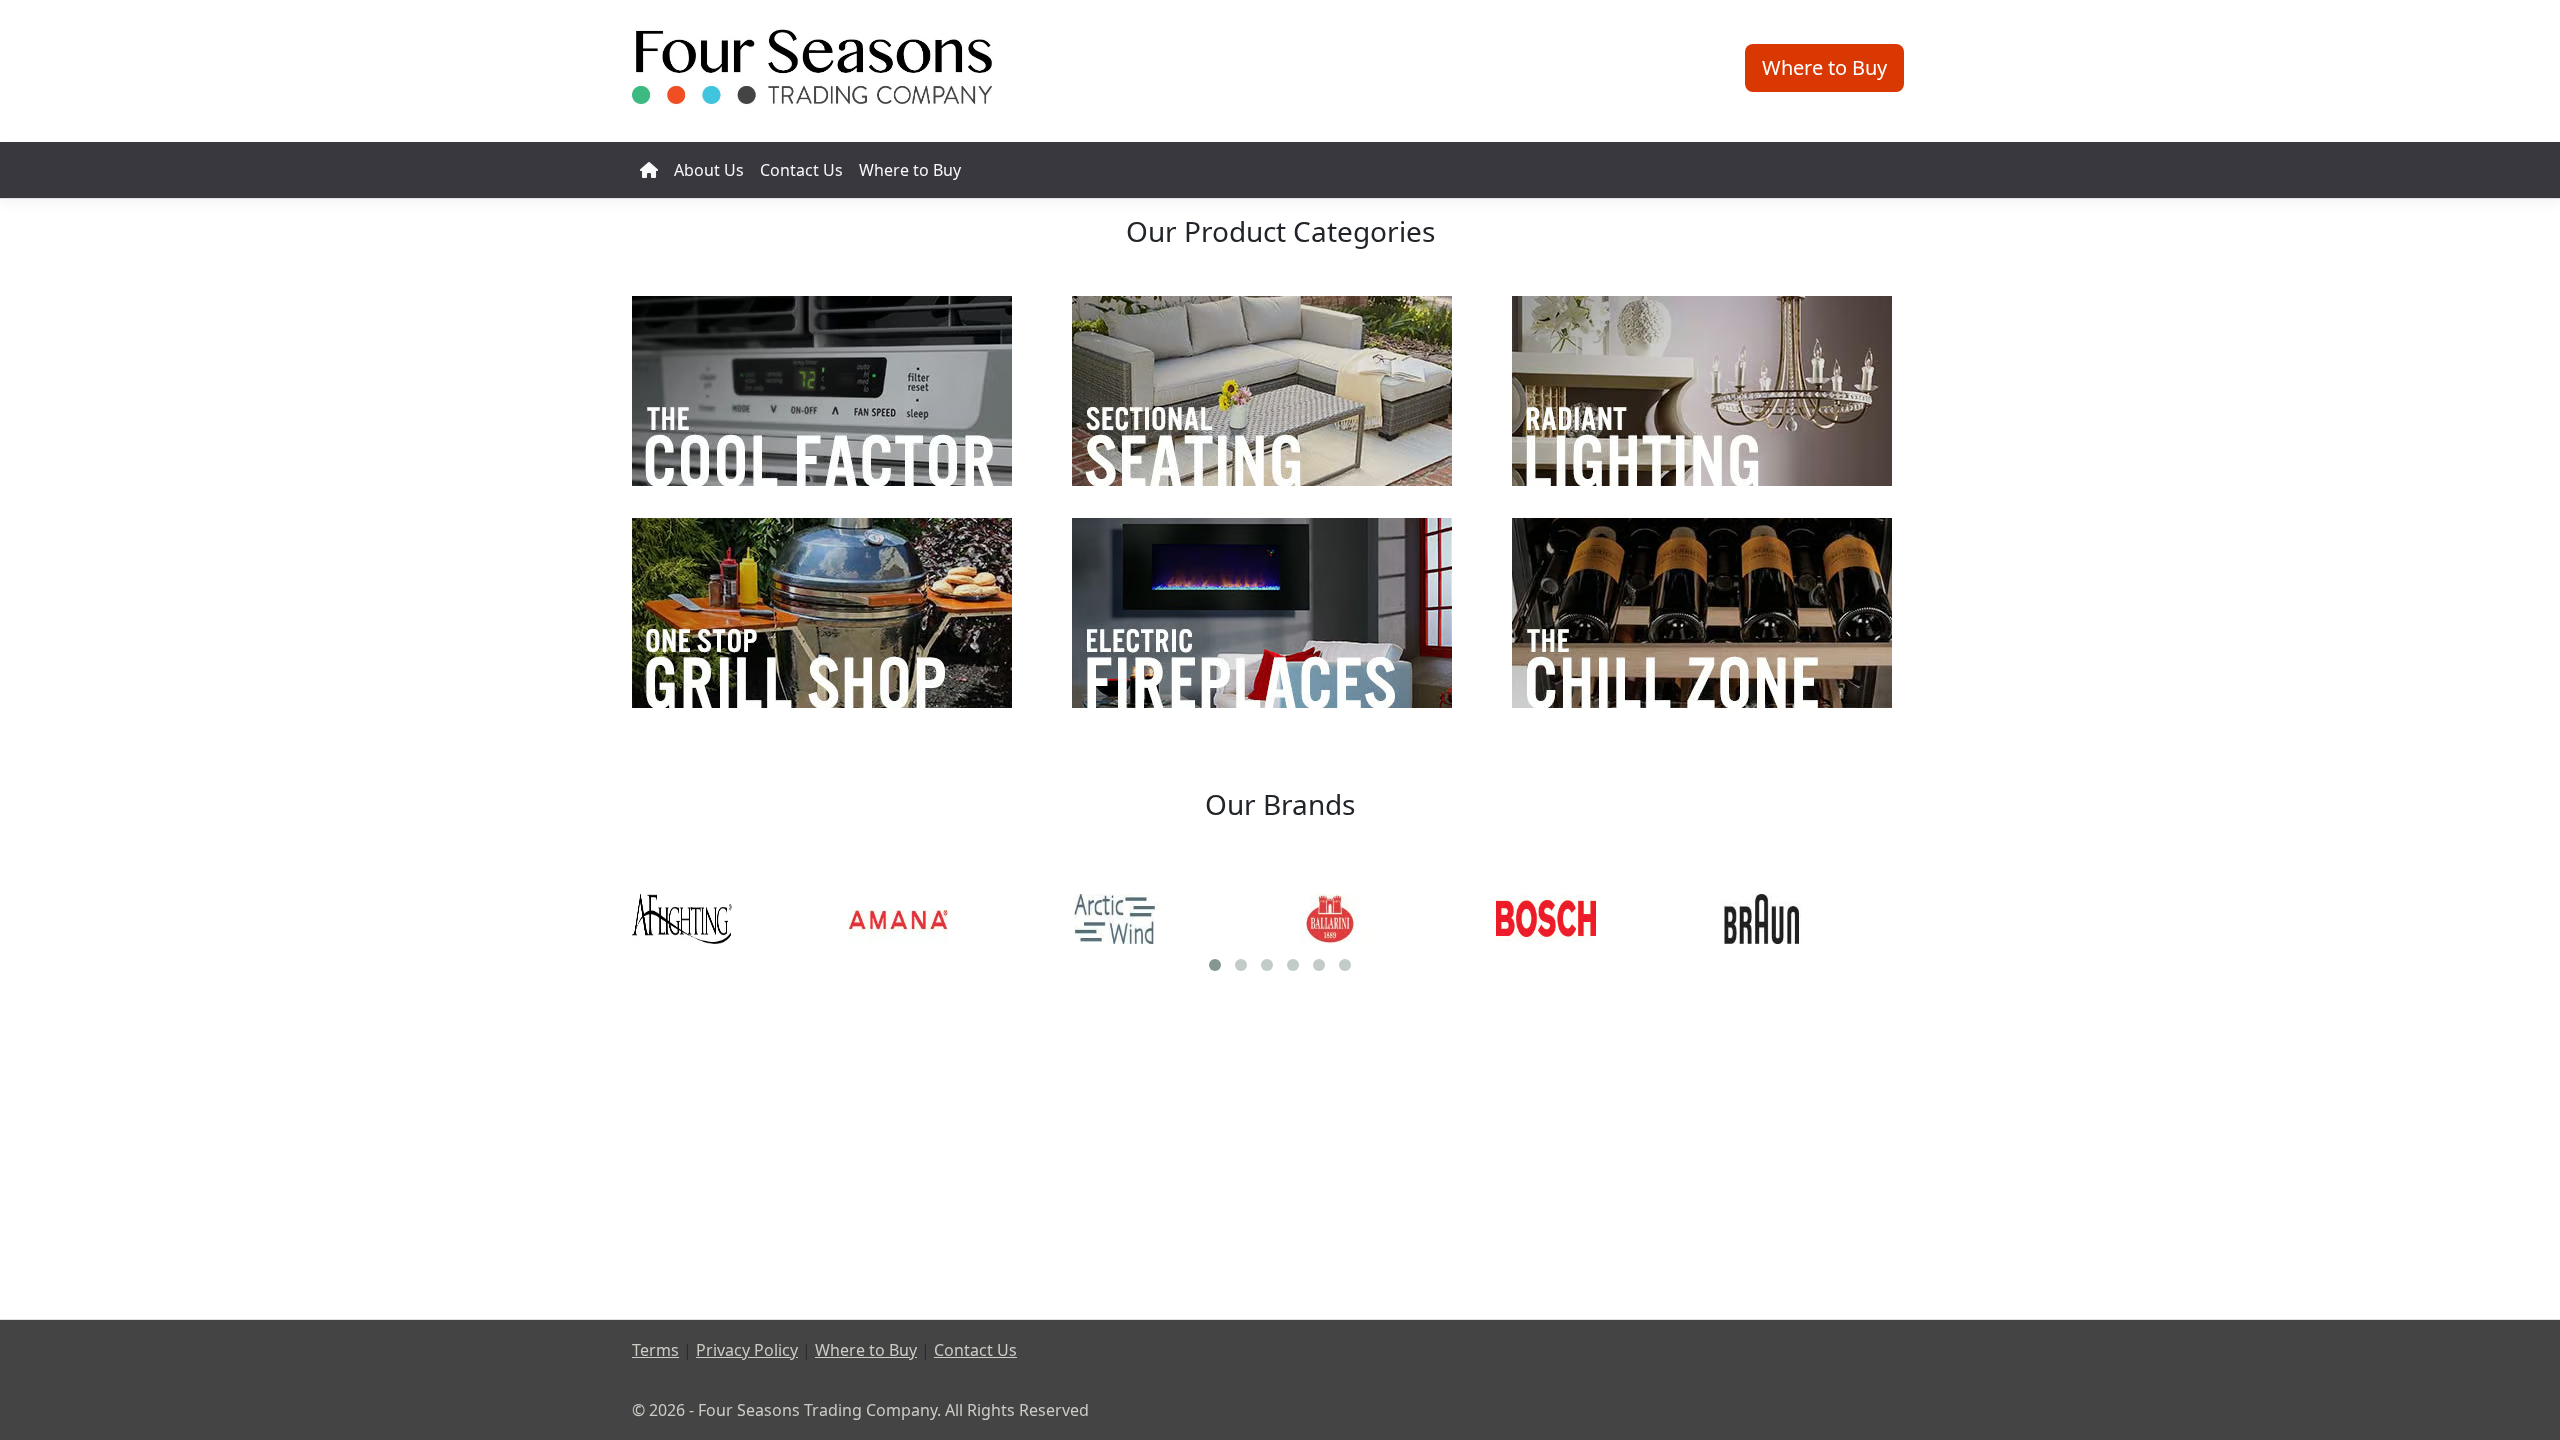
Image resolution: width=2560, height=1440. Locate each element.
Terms (655, 1350)
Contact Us (801, 170)
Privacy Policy (747, 1350)
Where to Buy (910, 170)
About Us (709, 170)
